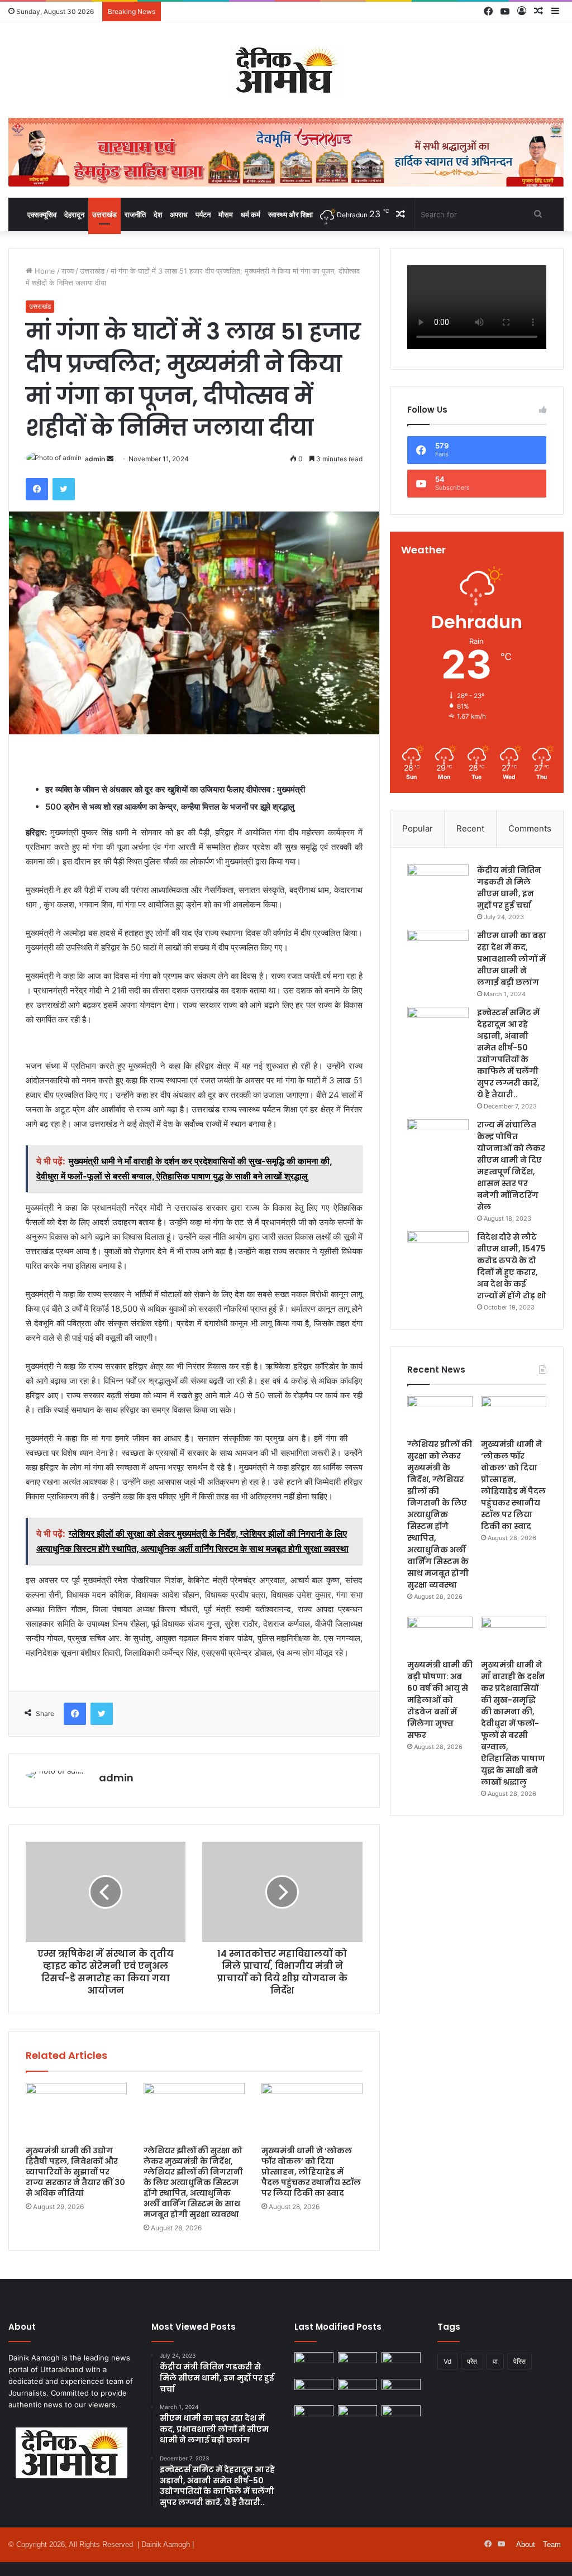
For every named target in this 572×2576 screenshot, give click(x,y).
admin (95, 459)
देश (158, 214)
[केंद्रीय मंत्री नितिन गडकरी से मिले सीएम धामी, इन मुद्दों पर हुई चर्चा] (438, 885)
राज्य (68, 271)
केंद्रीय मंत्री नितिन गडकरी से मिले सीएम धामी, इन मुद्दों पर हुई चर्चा (509, 888)
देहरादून (74, 214)
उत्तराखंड (104, 214)
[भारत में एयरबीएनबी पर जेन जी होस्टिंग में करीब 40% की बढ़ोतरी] (401, 2390)
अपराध (179, 214)
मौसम (226, 214)
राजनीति (135, 214)
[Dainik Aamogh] (286, 70)
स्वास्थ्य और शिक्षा (290, 214)
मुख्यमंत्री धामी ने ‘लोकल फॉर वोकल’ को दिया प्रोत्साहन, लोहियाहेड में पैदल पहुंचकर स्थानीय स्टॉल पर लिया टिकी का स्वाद (311, 2172)
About (526, 2544)
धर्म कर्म (251, 214)
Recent (470, 828)
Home (44, 271)
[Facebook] (37, 489)
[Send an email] (110, 459)
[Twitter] (64, 489)
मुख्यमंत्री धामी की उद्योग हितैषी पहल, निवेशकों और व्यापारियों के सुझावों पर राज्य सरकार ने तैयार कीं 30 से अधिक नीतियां (75, 2172)
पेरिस (519, 2361)
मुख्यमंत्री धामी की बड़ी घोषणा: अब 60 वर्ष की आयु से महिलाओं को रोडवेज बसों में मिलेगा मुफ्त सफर (440, 1700)
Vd (447, 2361)
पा (495, 2361)
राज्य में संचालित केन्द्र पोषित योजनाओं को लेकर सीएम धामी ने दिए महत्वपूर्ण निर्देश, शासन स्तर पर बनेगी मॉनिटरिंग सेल (511, 1166)
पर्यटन (203, 214)
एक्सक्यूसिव (42, 214)
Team (552, 2544)
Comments (530, 828)
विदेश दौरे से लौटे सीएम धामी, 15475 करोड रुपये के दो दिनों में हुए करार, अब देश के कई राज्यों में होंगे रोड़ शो (512, 1266)
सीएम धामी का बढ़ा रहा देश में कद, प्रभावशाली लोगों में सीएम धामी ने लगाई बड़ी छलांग (512, 959)
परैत (472, 2361)
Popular (418, 828)
